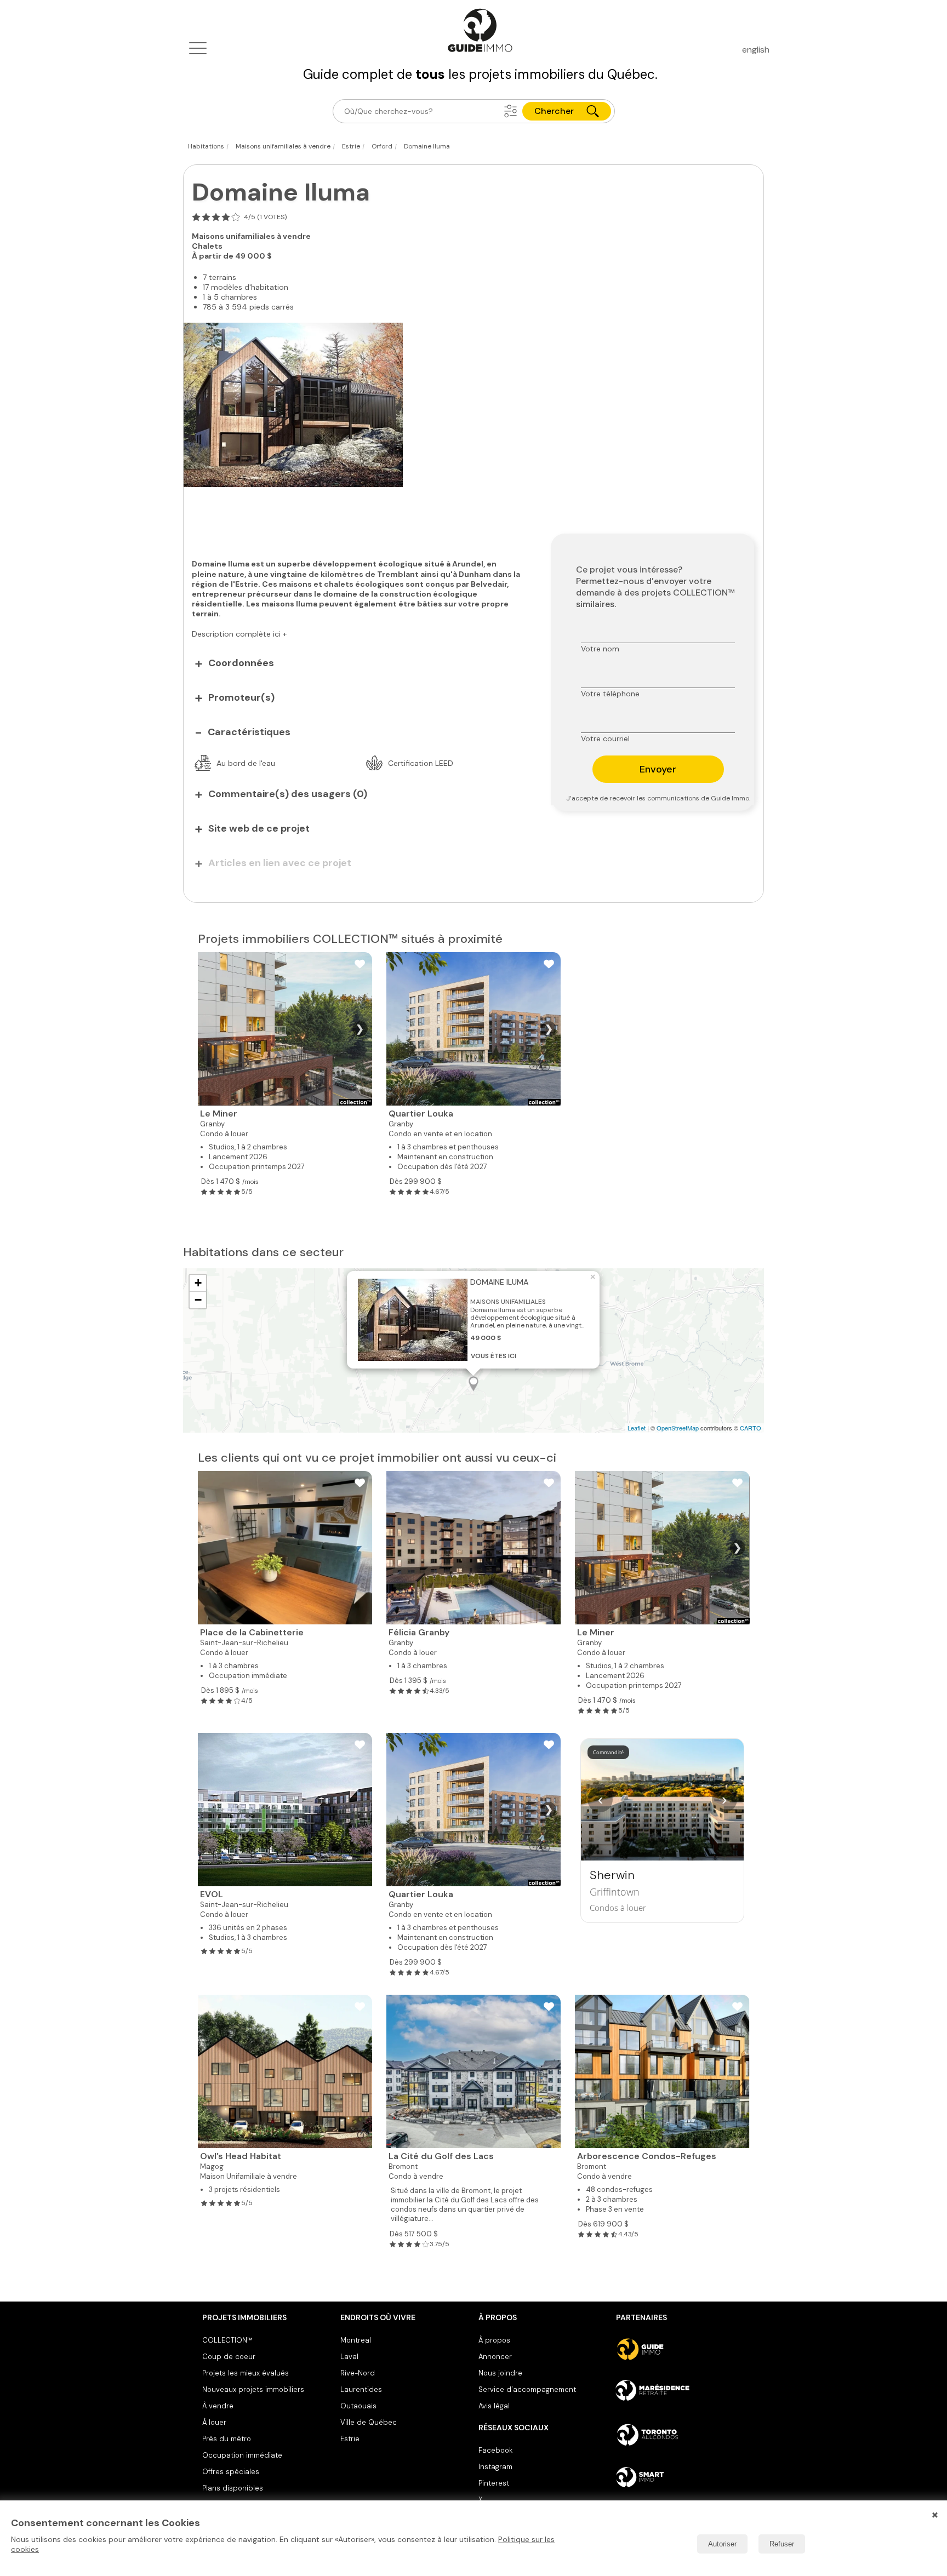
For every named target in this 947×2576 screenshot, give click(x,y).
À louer (214, 2422)
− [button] (198, 1300)
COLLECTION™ (227, 2340)
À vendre (218, 2406)
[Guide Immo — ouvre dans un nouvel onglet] (680, 2349)
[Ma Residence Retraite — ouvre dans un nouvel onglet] (680, 2392)
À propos (494, 2340)
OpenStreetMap (678, 1428)
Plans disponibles (233, 2488)
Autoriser (722, 2544)
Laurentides (361, 2389)
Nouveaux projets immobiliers (253, 2389)
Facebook (495, 2450)
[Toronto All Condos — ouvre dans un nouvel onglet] (680, 2435)
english (756, 50)
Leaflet (637, 1428)
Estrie (350, 2439)
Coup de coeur (229, 2357)
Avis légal (494, 2406)
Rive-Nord (358, 2373)
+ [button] (198, 1283)
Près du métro (227, 2439)
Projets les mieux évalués (246, 2373)
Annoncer (495, 2357)
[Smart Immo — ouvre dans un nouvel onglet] (680, 2477)
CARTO (751, 1428)
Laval (349, 2357)
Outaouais (358, 2406)
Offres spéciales (231, 2472)
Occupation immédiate (242, 2455)
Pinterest (494, 2483)
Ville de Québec (369, 2422)
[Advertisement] (359, 517)
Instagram (495, 2467)
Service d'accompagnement (527, 2389)
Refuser (782, 2544)
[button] (511, 111)
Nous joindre (500, 2373)
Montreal (356, 2340)
